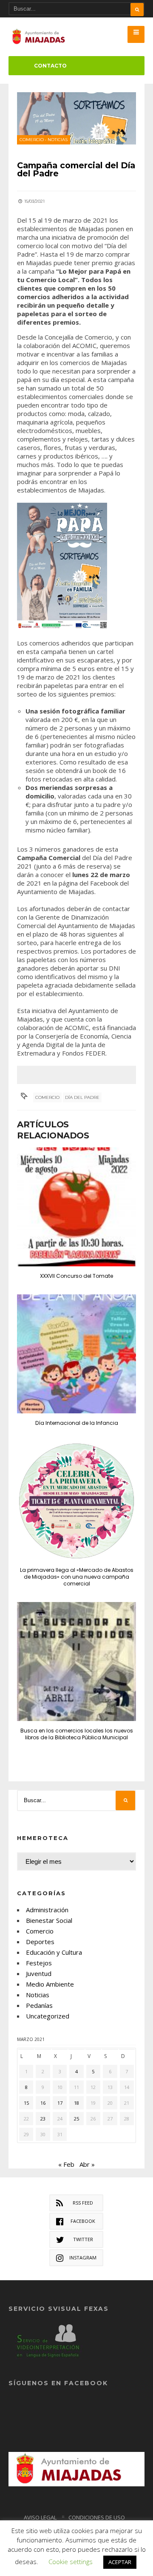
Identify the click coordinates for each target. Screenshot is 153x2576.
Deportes (40, 1942)
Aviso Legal (40, 2517)
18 (76, 2103)
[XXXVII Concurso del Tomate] (76, 1207)
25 (76, 2119)
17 (60, 2103)
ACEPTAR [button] (120, 2562)
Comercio (32, 140)
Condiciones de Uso (97, 2517)
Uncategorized (48, 2016)
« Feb (66, 2164)
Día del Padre (82, 1097)
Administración (47, 1910)
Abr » (87, 2164)
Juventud (39, 1973)
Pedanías (39, 2005)
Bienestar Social (49, 1920)
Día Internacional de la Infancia (77, 1423)
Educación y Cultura (54, 1952)
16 (43, 2103)
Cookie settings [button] (71, 2562)
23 (43, 2119)
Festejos (39, 1963)
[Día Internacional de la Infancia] (76, 1354)
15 (26, 2103)
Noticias (58, 140)
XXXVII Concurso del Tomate (76, 1276)
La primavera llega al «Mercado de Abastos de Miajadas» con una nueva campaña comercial (77, 1577)
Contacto (50, 66)
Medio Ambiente (50, 1984)
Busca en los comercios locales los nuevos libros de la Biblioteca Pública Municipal (77, 1734)
